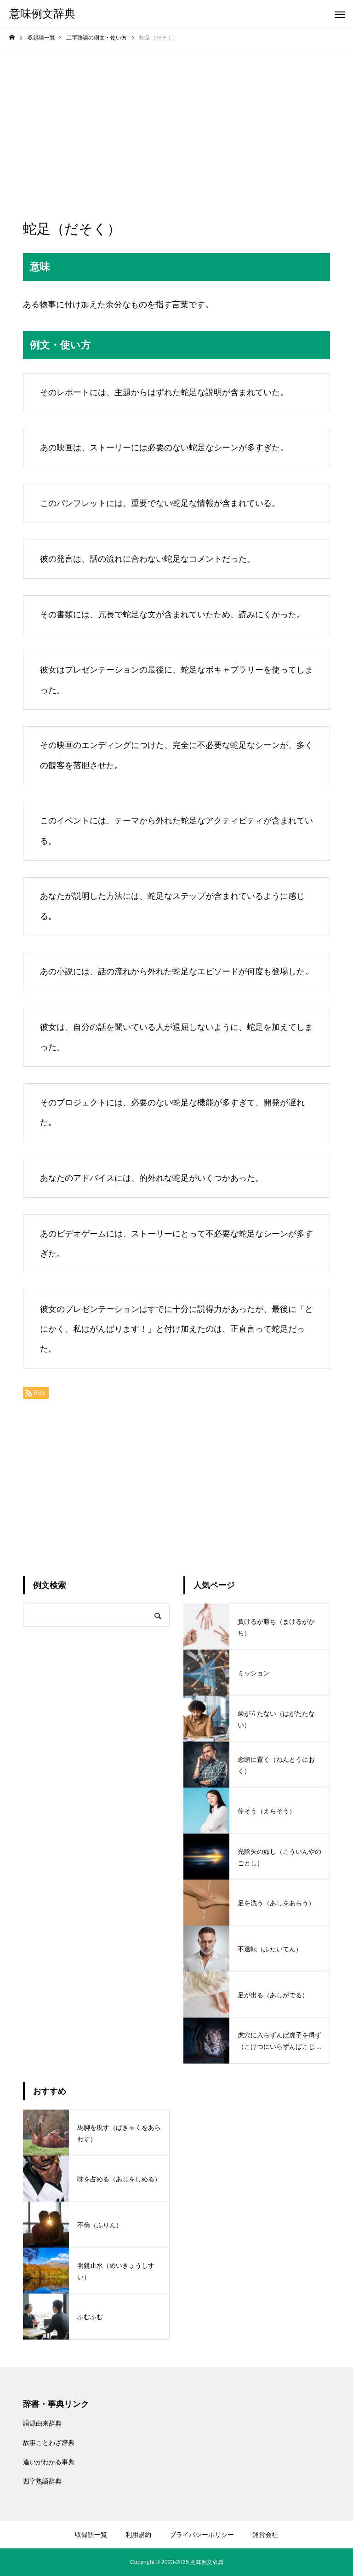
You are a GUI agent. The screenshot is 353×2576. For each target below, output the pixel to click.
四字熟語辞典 (42, 2481)
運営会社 (265, 2535)
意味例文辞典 (207, 2562)
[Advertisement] (176, 117)
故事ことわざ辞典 (49, 2443)
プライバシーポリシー (202, 2535)
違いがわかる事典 (49, 2462)
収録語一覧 (91, 2535)
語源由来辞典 (42, 2423)
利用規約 (138, 2535)
